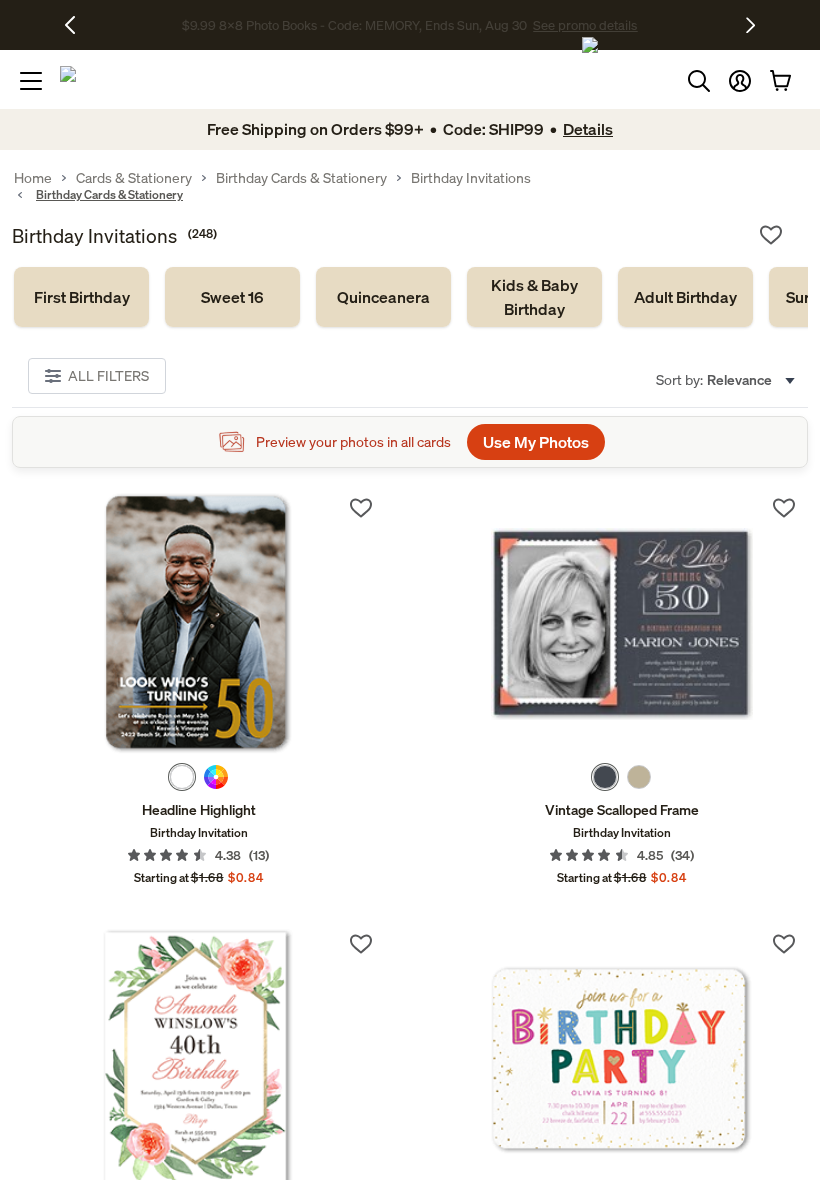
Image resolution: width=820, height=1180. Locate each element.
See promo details (574, 26)
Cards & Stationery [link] (134, 178)
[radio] (182, 777)
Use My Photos (536, 442)
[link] (81, 297)
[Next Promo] (750, 25)
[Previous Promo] (77, 25)
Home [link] (33, 178)
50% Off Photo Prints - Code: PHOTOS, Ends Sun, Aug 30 (354, 26)
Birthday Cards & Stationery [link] (301, 178)
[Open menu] (31, 81)
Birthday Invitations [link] (471, 178)
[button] (740, 81)
